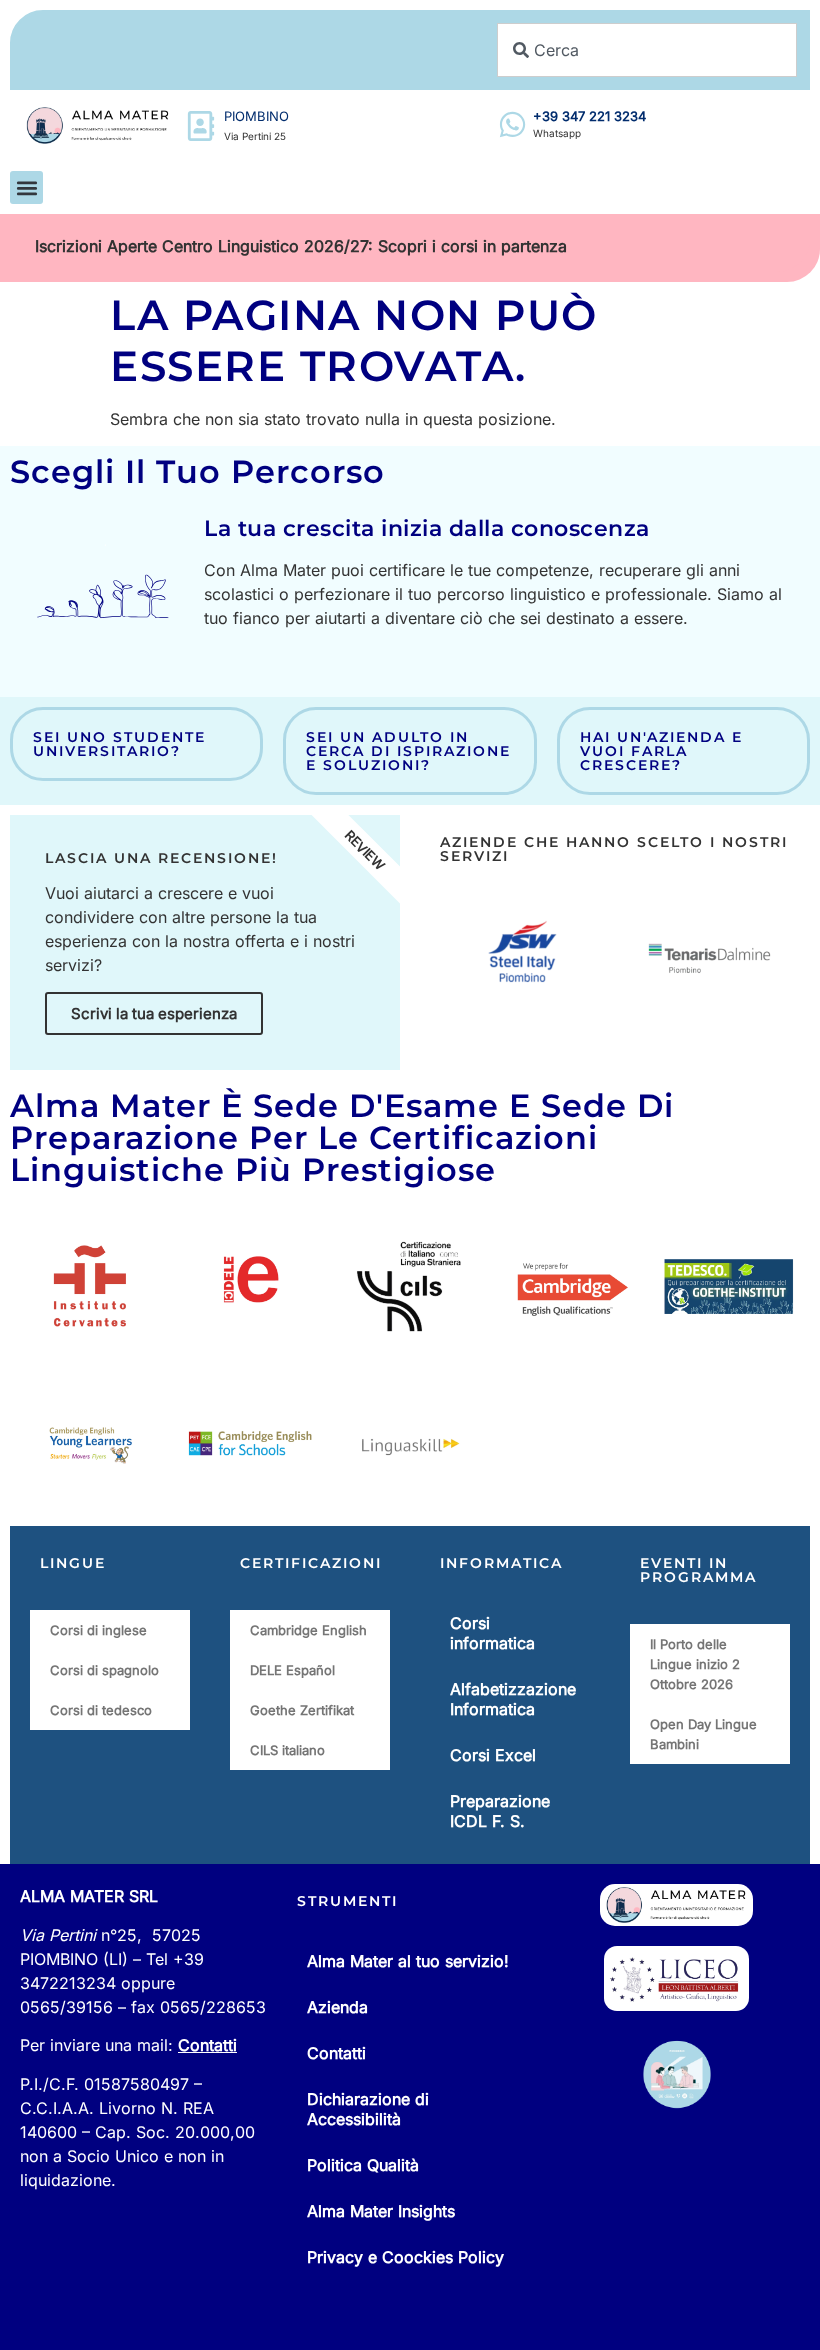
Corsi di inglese (98, 1630)
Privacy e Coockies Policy (405, 2257)
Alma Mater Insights (381, 2211)
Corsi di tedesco (101, 1710)
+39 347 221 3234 (589, 116)
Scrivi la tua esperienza (154, 1013)
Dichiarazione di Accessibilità (368, 2109)
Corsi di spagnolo (104, 1670)
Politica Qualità (363, 2165)
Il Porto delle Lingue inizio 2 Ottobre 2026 (695, 1664)
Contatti (207, 2045)
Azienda (337, 2007)
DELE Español (292, 1670)
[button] (26, 187)
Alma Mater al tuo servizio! (408, 1961)
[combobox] (647, 50)
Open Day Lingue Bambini (703, 1734)
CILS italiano (287, 1750)
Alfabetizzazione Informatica (513, 1699)
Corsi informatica (492, 1633)
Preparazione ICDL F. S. (500, 1811)
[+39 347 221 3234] (512, 124)
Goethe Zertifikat (302, 1710)
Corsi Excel (493, 1755)
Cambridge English (308, 1630)
